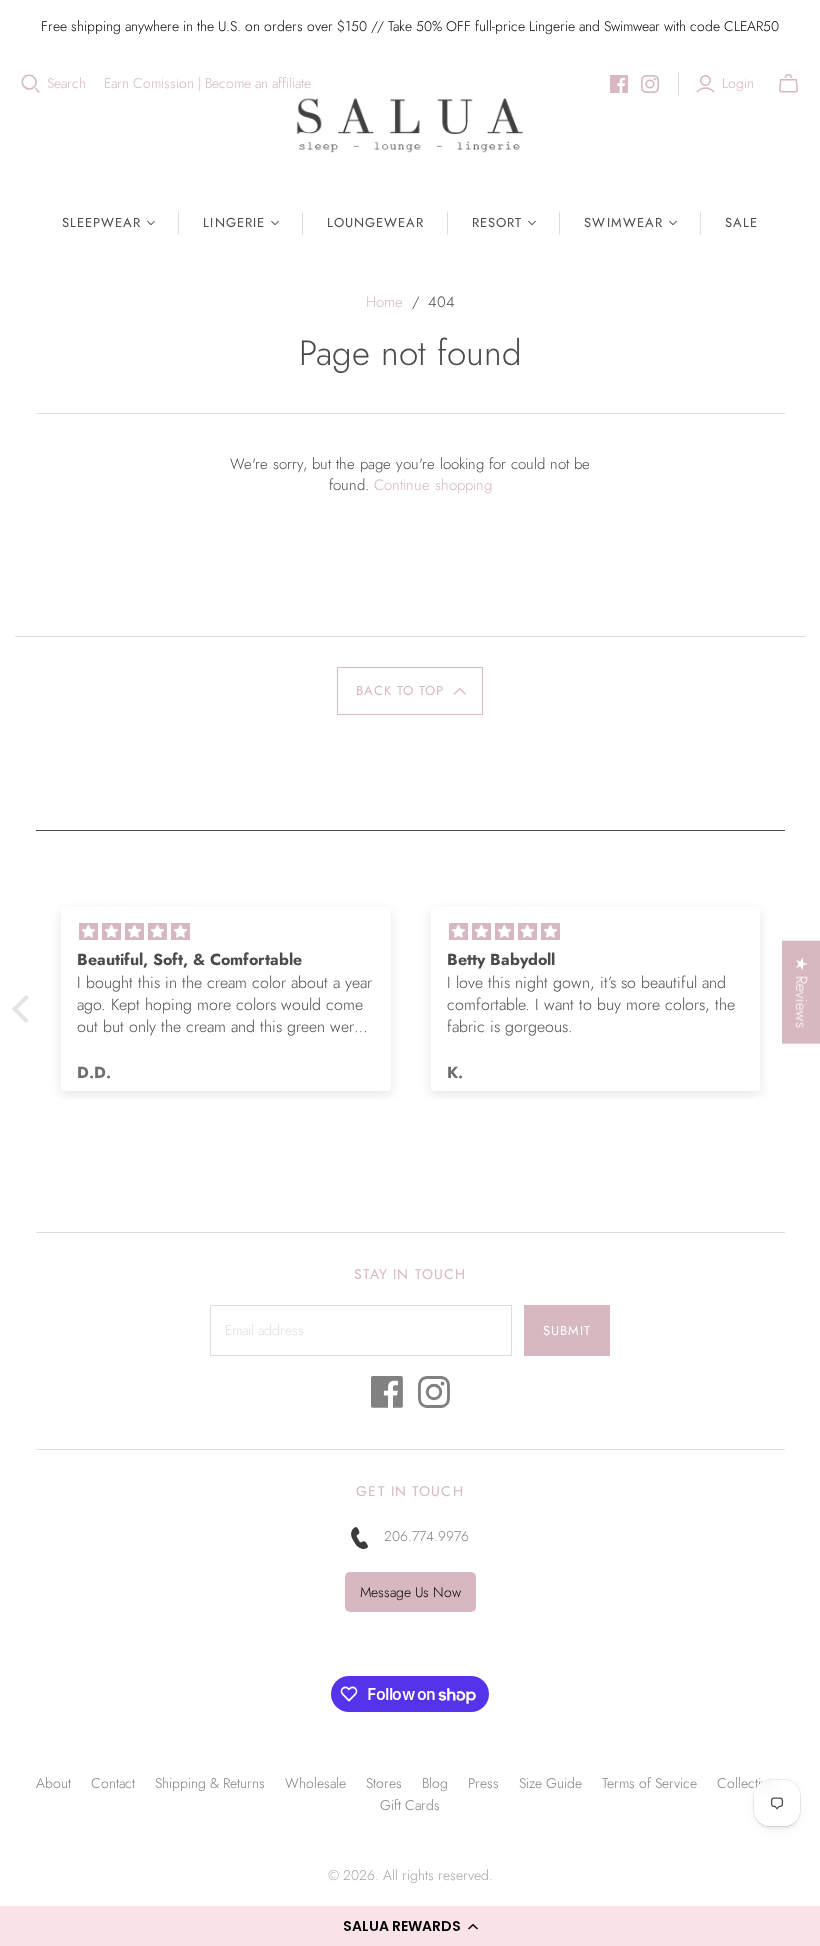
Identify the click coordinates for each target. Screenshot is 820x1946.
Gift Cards (410, 1805)
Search (66, 83)
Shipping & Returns (210, 1783)
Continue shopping (433, 485)
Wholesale (315, 1783)
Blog (435, 1783)
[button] (410, 1926)
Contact (113, 1783)
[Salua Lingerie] (410, 124)
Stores (384, 1783)
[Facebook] (619, 84)
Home (384, 302)
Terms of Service (649, 1783)
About (53, 1783)
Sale (741, 222)
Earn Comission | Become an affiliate (207, 83)
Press (483, 1783)
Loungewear (375, 222)
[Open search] (31, 84)
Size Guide (550, 1783)
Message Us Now (410, 1592)
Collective (745, 1783)
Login (738, 83)
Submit (567, 1330)
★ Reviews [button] (801, 992)
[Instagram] (650, 84)
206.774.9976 (426, 1536)
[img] (406, 932)
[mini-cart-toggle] (788, 84)
